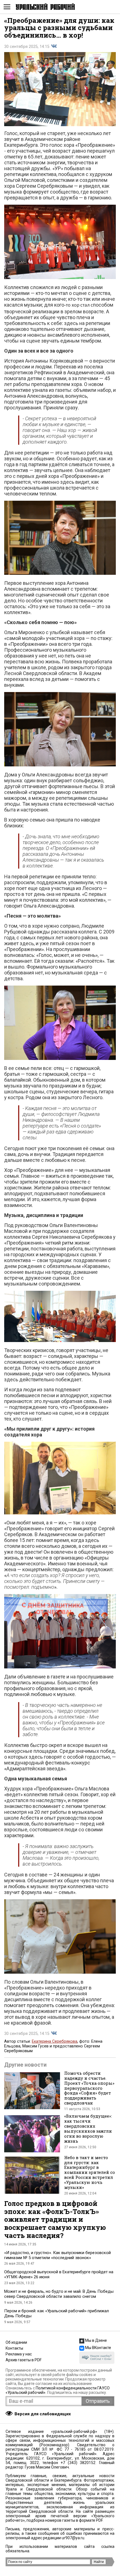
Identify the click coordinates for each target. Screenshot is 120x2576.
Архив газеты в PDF (24, 2360)
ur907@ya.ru (73, 2538)
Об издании (16, 2342)
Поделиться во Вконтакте (54, 46)
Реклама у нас (19, 2354)
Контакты (14, 2348)
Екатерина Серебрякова (55, 2041)
